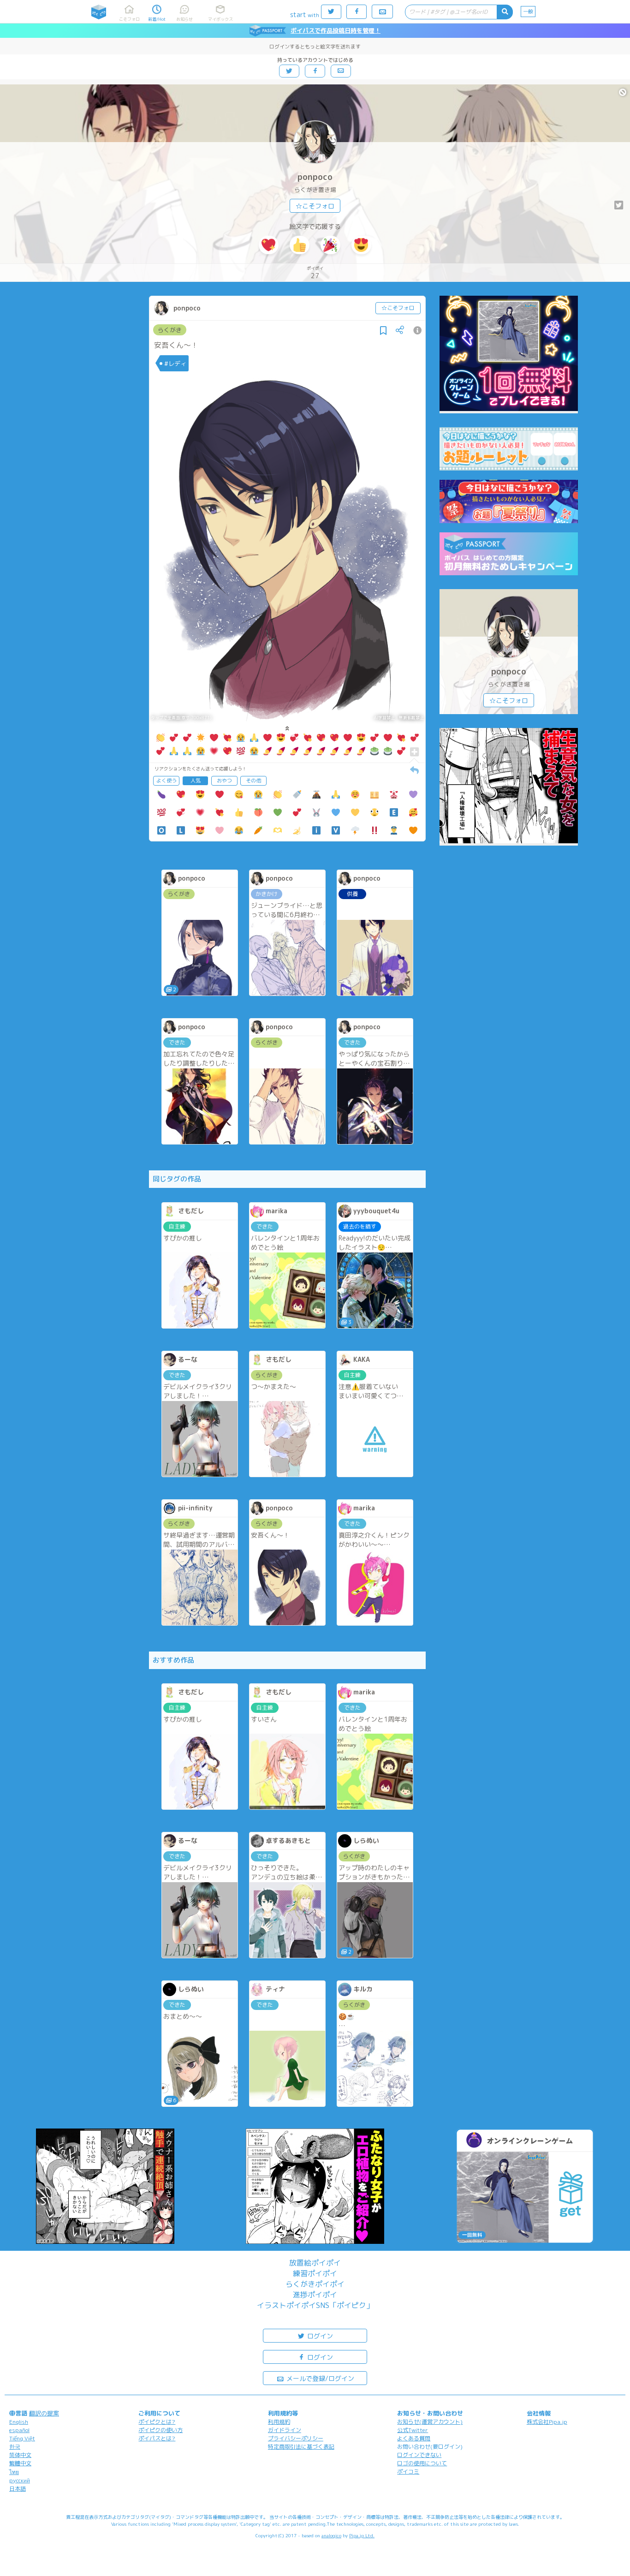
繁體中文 (20, 2463)
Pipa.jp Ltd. (362, 2535)
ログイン (319, 2336)
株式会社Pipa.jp (547, 2422)
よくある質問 (414, 2438)
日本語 (18, 2489)
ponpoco (315, 177)
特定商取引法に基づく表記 (301, 2447)
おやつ (224, 781)
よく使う (166, 781)
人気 (196, 781)
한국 (15, 2447)
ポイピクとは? (157, 2422)
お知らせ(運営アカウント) (430, 2422)
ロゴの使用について (422, 2463)
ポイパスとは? (157, 2438)
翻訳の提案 (44, 2413)
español (19, 2430)
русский (20, 2480)
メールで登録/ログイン (319, 2378)
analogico (331, 2535)
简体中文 (20, 2455)
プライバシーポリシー (296, 2438)
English (19, 2422)
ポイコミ (408, 2472)
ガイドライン (285, 2430)
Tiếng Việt (22, 2438)
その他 (253, 781)
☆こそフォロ (315, 206)
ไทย (14, 2472)
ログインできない (419, 2455)
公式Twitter (413, 2430)
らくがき (170, 330)
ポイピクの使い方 (160, 2430)
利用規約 (279, 2422)
